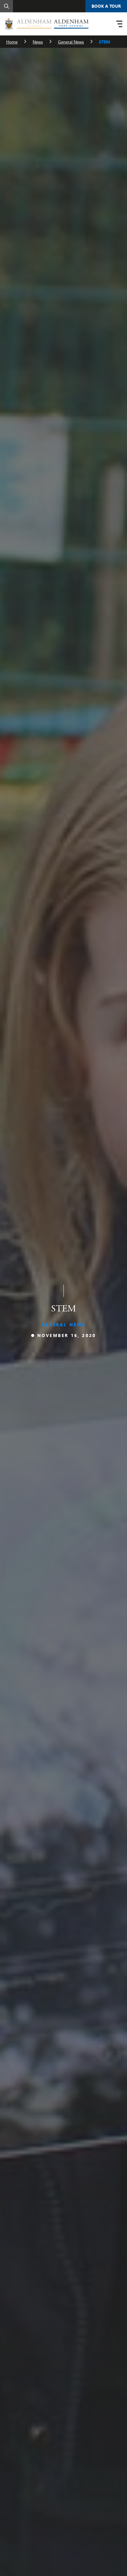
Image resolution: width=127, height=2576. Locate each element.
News (38, 42)
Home (12, 42)
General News (71, 42)
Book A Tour (106, 6)
